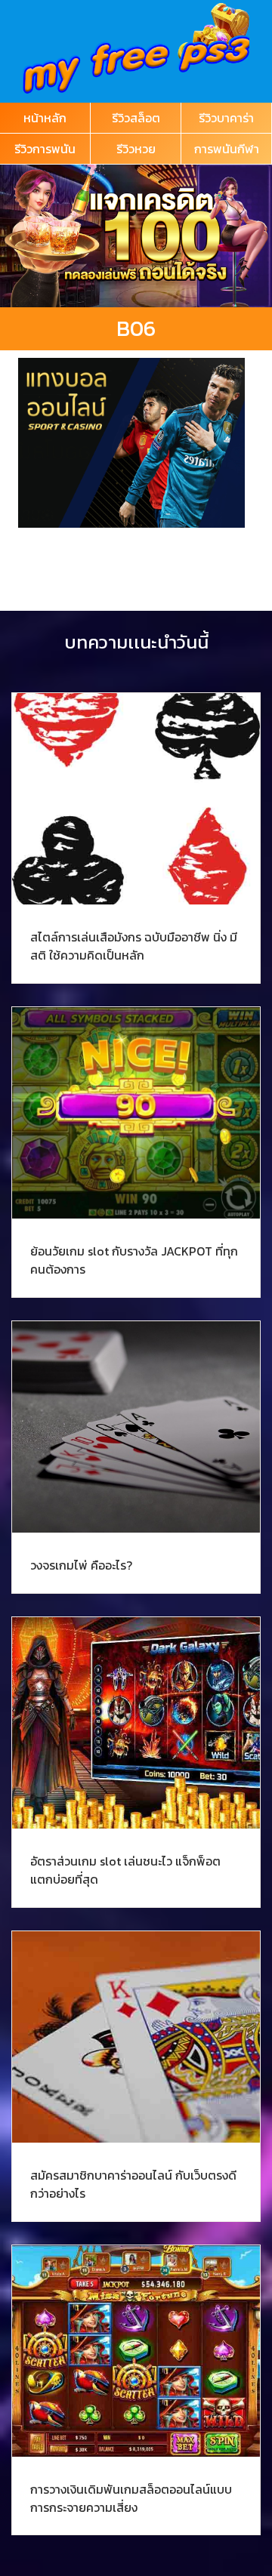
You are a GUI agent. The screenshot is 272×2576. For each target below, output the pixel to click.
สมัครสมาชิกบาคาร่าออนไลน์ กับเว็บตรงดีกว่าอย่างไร (133, 2184)
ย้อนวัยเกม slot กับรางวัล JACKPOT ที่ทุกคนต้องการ (134, 1260)
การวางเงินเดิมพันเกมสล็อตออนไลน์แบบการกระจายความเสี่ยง (131, 2498)
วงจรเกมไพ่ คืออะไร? (81, 1565)
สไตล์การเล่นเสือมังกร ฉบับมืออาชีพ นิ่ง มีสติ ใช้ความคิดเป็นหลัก (134, 946)
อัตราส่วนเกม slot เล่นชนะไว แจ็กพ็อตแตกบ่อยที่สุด (125, 1870)
